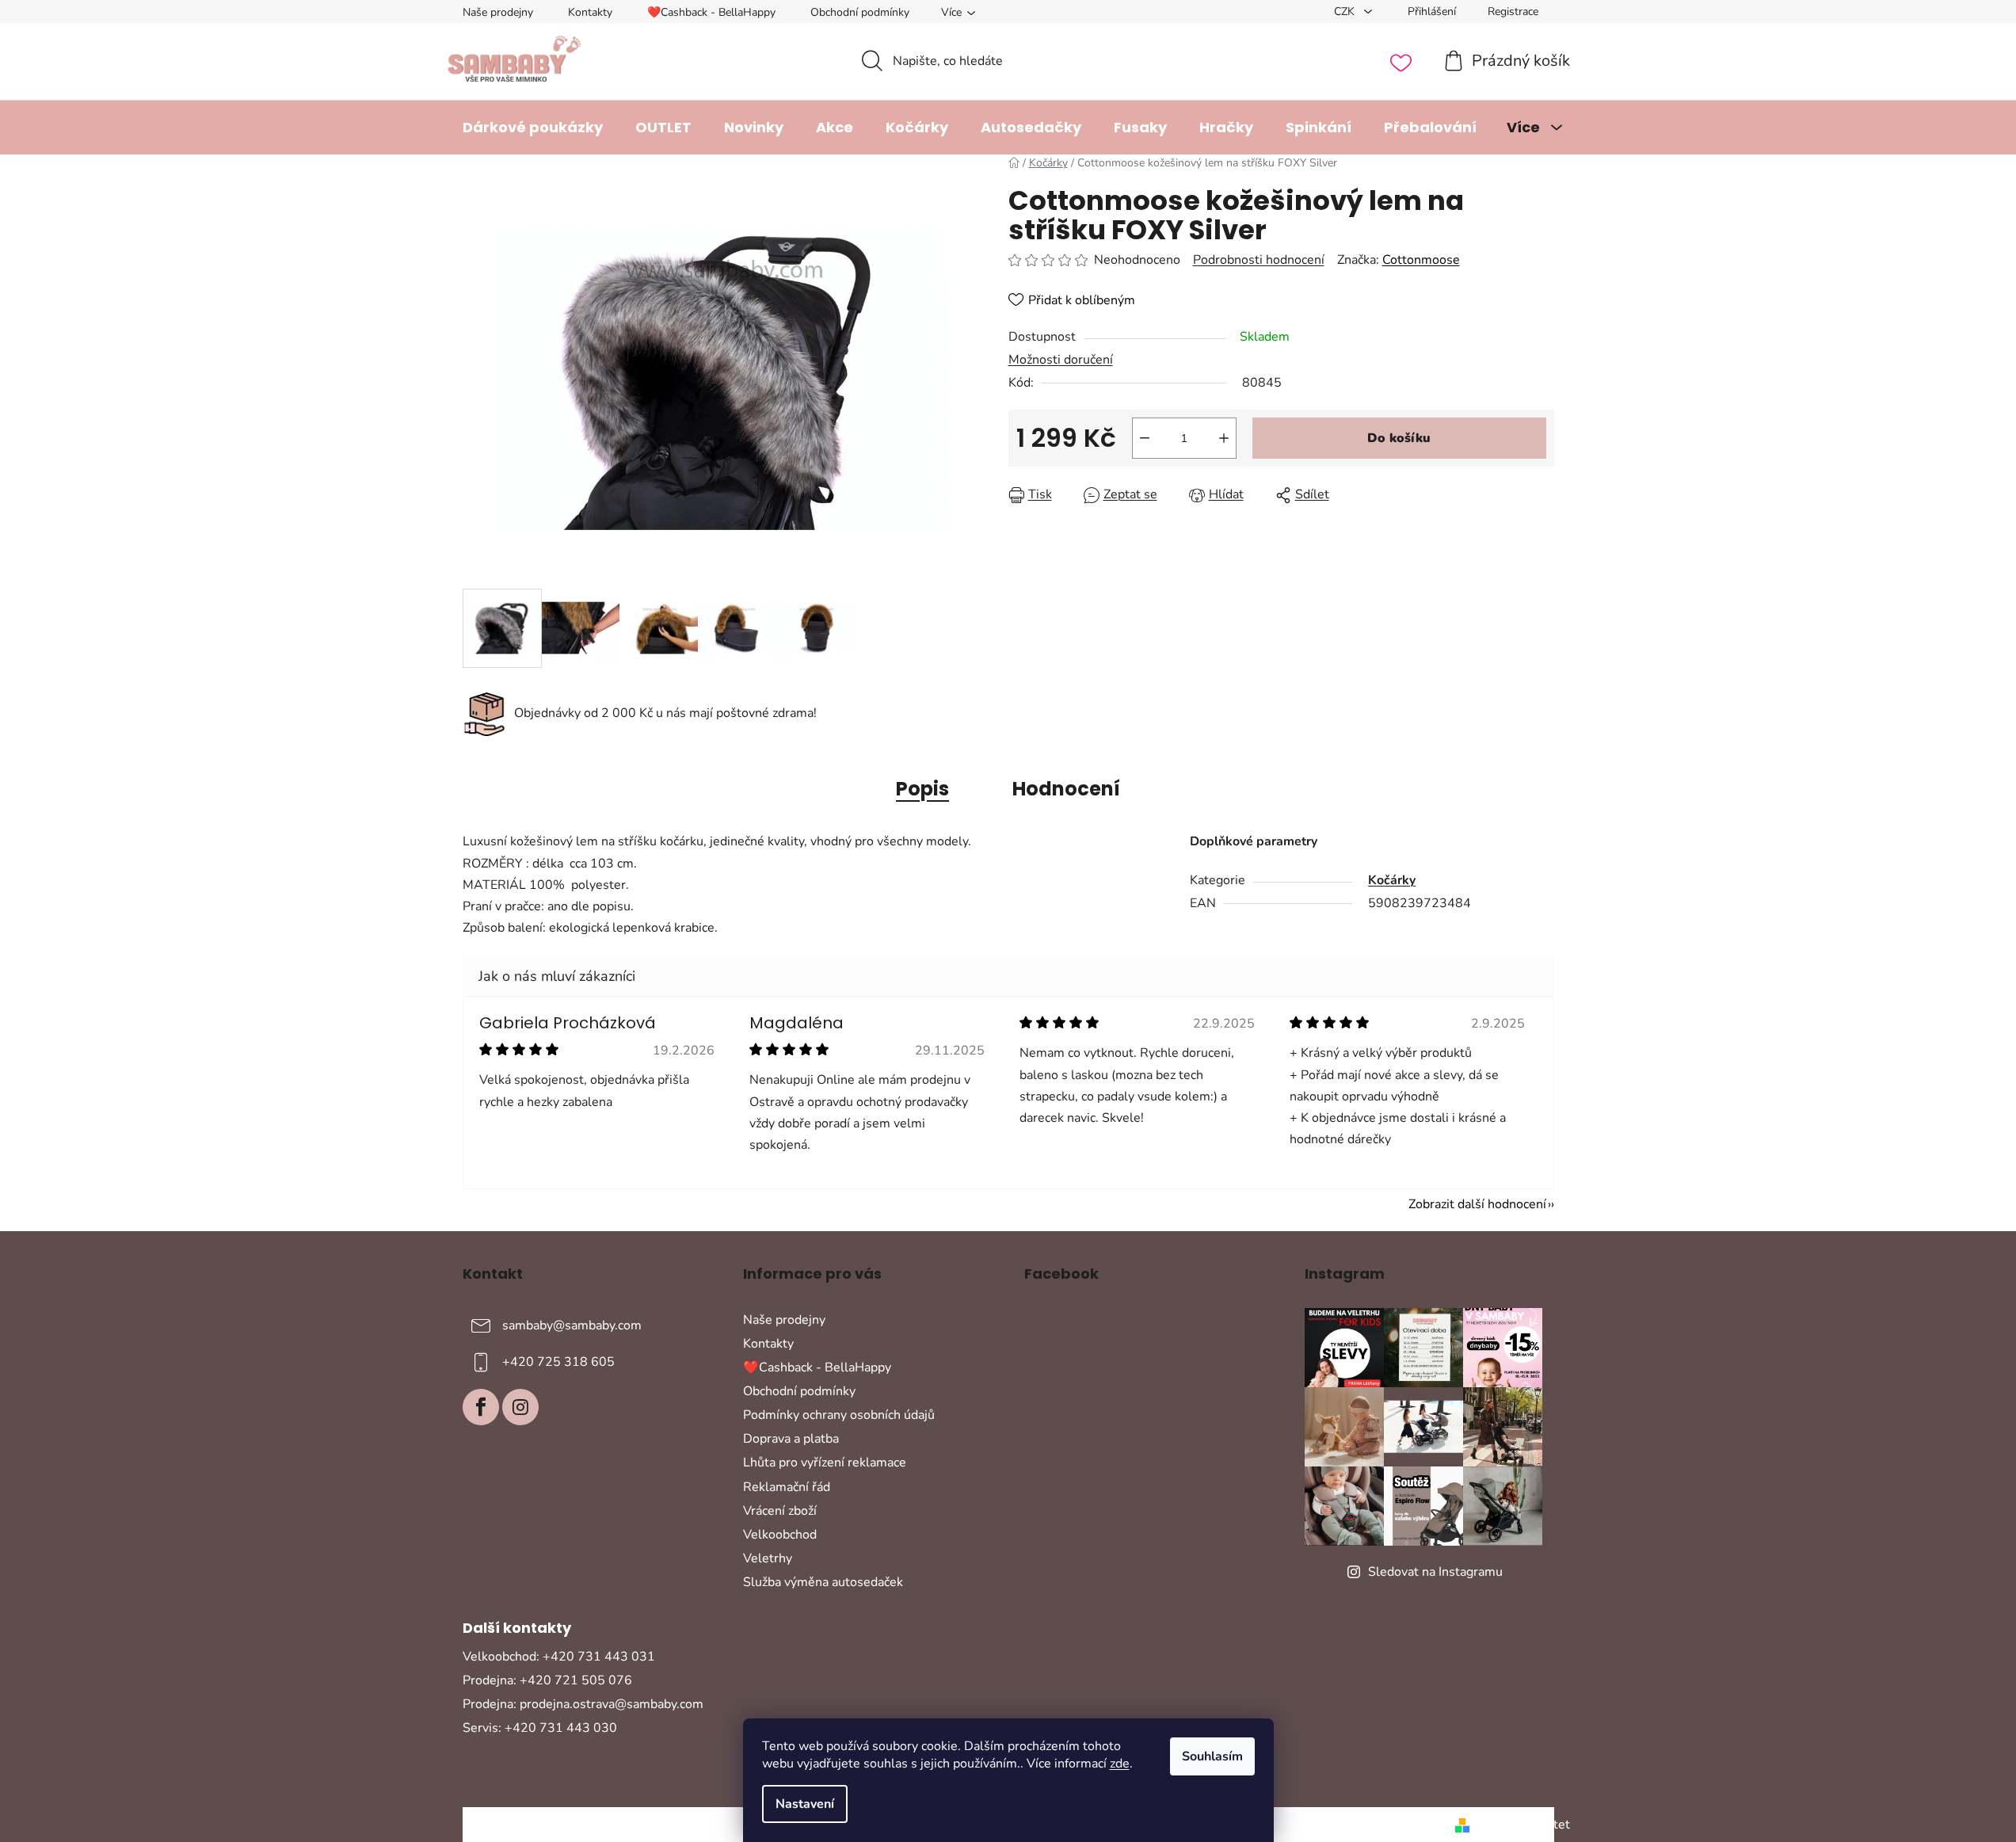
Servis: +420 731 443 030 (540, 1728)
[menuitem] (533, 128)
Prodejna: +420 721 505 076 (547, 1680)
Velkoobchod (780, 1535)
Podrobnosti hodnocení (1259, 260)
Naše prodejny (498, 12)
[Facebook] (481, 1407)
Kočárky (1392, 880)
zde (1120, 1764)
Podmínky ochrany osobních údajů (839, 1415)
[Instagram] (520, 1407)
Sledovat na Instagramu (1435, 1572)
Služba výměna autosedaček (823, 1582)
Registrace (1513, 11)
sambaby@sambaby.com (572, 1325)
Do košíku (1399, 438)
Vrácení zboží (780, 1511)
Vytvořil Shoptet (1523, 1825)
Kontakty (590, 12)
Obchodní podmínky (860, 12)
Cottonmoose (1421, 260)
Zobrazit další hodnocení (1477, 1204)
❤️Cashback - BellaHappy (711, 12)
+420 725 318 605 (558, 1361)
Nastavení (805, 1804)
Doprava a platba (791, 1439)
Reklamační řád (787, 1487)
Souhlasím (1212, 1756)
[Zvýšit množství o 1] (1224, 438)
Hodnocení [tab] (1066, 789)
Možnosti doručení (1061, 360)
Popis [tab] (922, 789)
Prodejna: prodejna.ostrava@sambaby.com (583, 1704)
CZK (1346, 11)
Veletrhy (768, 1558)
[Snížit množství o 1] (1145, 438)
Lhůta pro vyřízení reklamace (825, 1463)
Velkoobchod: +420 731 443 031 (559, 1657)
